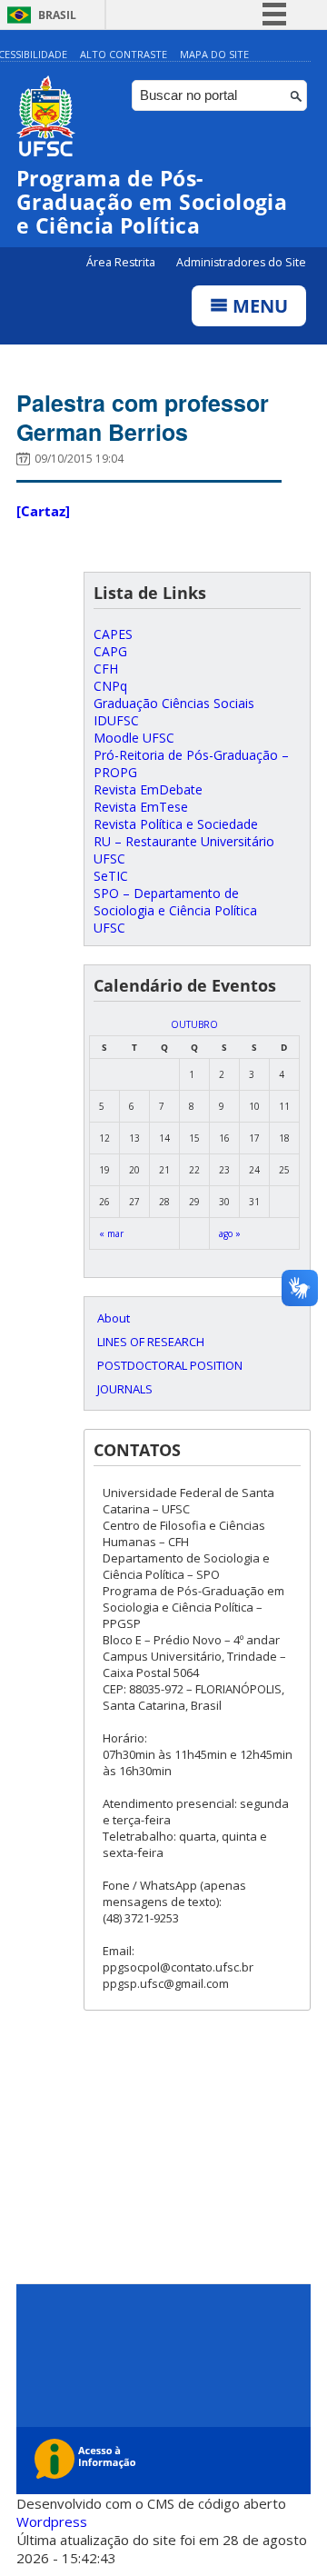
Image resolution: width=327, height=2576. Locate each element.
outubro (194, 1024)
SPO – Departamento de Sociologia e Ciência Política (175, 902)
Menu (258, 306)
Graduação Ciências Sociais (174, 703)
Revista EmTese (141, 807)
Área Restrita (122, 262)
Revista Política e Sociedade (176, 824)
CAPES (113, 634)
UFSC (109, 928)
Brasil (57, 15)
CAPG (110, 651)
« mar (111, 1233)
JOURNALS (125, 1389)
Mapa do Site (214, 54)
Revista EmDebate (148, 789)
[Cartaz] (43, 511)
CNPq (110, 686)
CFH (106, 669)
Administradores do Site (241, 262)
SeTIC (111, 876)
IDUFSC (116, 720)
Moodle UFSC (134, 738)
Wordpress (52, 2521)
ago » (230, 1233)
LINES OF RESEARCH (151, 1342)
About (114, 1318)
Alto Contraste (124, 54)
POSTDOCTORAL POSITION (170, 1365)
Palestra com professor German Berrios (143, 417)
